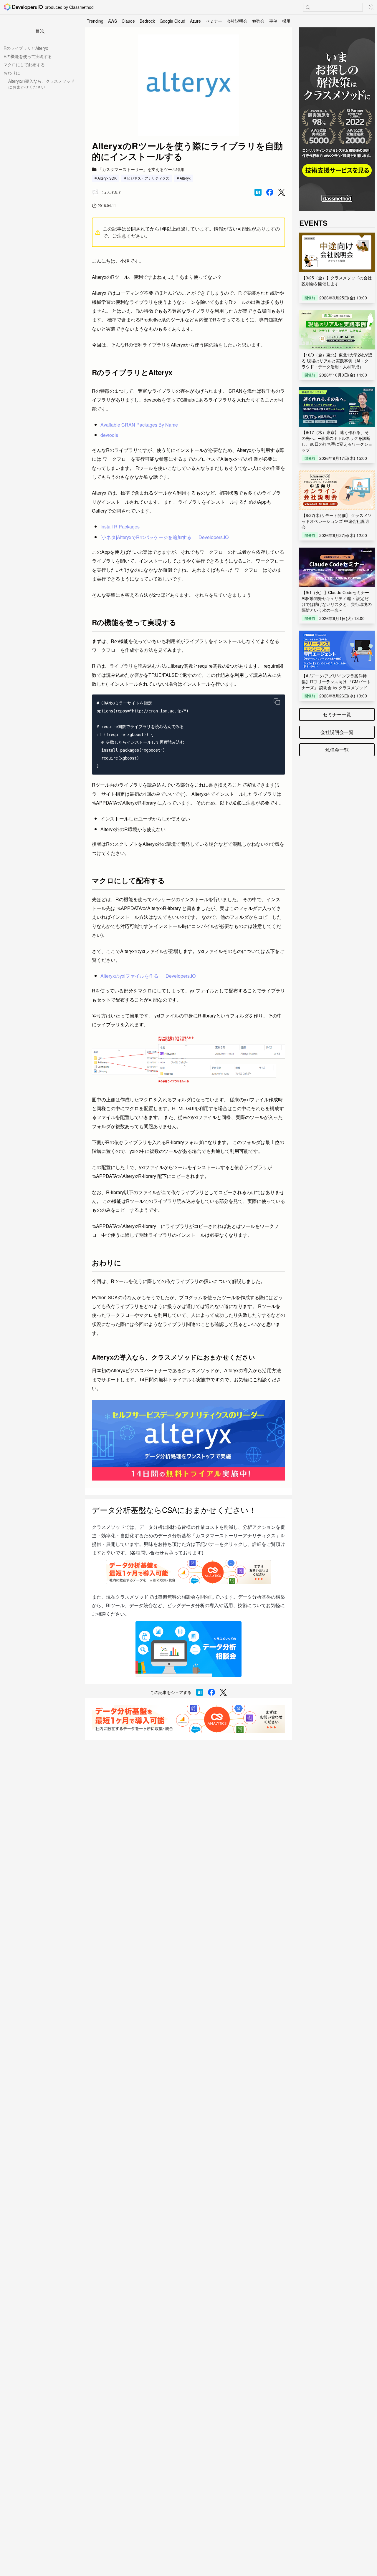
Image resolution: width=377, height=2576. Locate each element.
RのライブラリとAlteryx (26, 48)
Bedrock (147, 21)
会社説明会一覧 (337, 732)
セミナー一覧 (337, 714)
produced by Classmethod (69, 7)
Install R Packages (120, 527)
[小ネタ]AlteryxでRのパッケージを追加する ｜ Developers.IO (164, 537)
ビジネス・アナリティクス (148, 178)
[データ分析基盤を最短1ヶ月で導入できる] (188, 1719)
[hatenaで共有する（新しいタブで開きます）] (258, 192)
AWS (113, 21)
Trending (95, 21)
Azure (195, 21)
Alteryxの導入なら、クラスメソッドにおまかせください (41, 84)
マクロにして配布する (24, 64)
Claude (128, 21)
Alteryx (185, 178)
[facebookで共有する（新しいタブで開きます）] (270, 192)
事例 (273, 21)
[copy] (277, 702)
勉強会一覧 (337, 750)
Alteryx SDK (107, 178)
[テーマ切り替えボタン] (371, 7)
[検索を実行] (308, 7)
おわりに (12, 73)
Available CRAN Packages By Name (139, 425)
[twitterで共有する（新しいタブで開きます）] (282, 192)
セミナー (214, 21)
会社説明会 (237, 21)
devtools (109, 435)
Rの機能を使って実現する (28, 56)
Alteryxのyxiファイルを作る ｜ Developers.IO (148, 976)
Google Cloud (172, 21)
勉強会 (258, 21)
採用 (286, 21)
